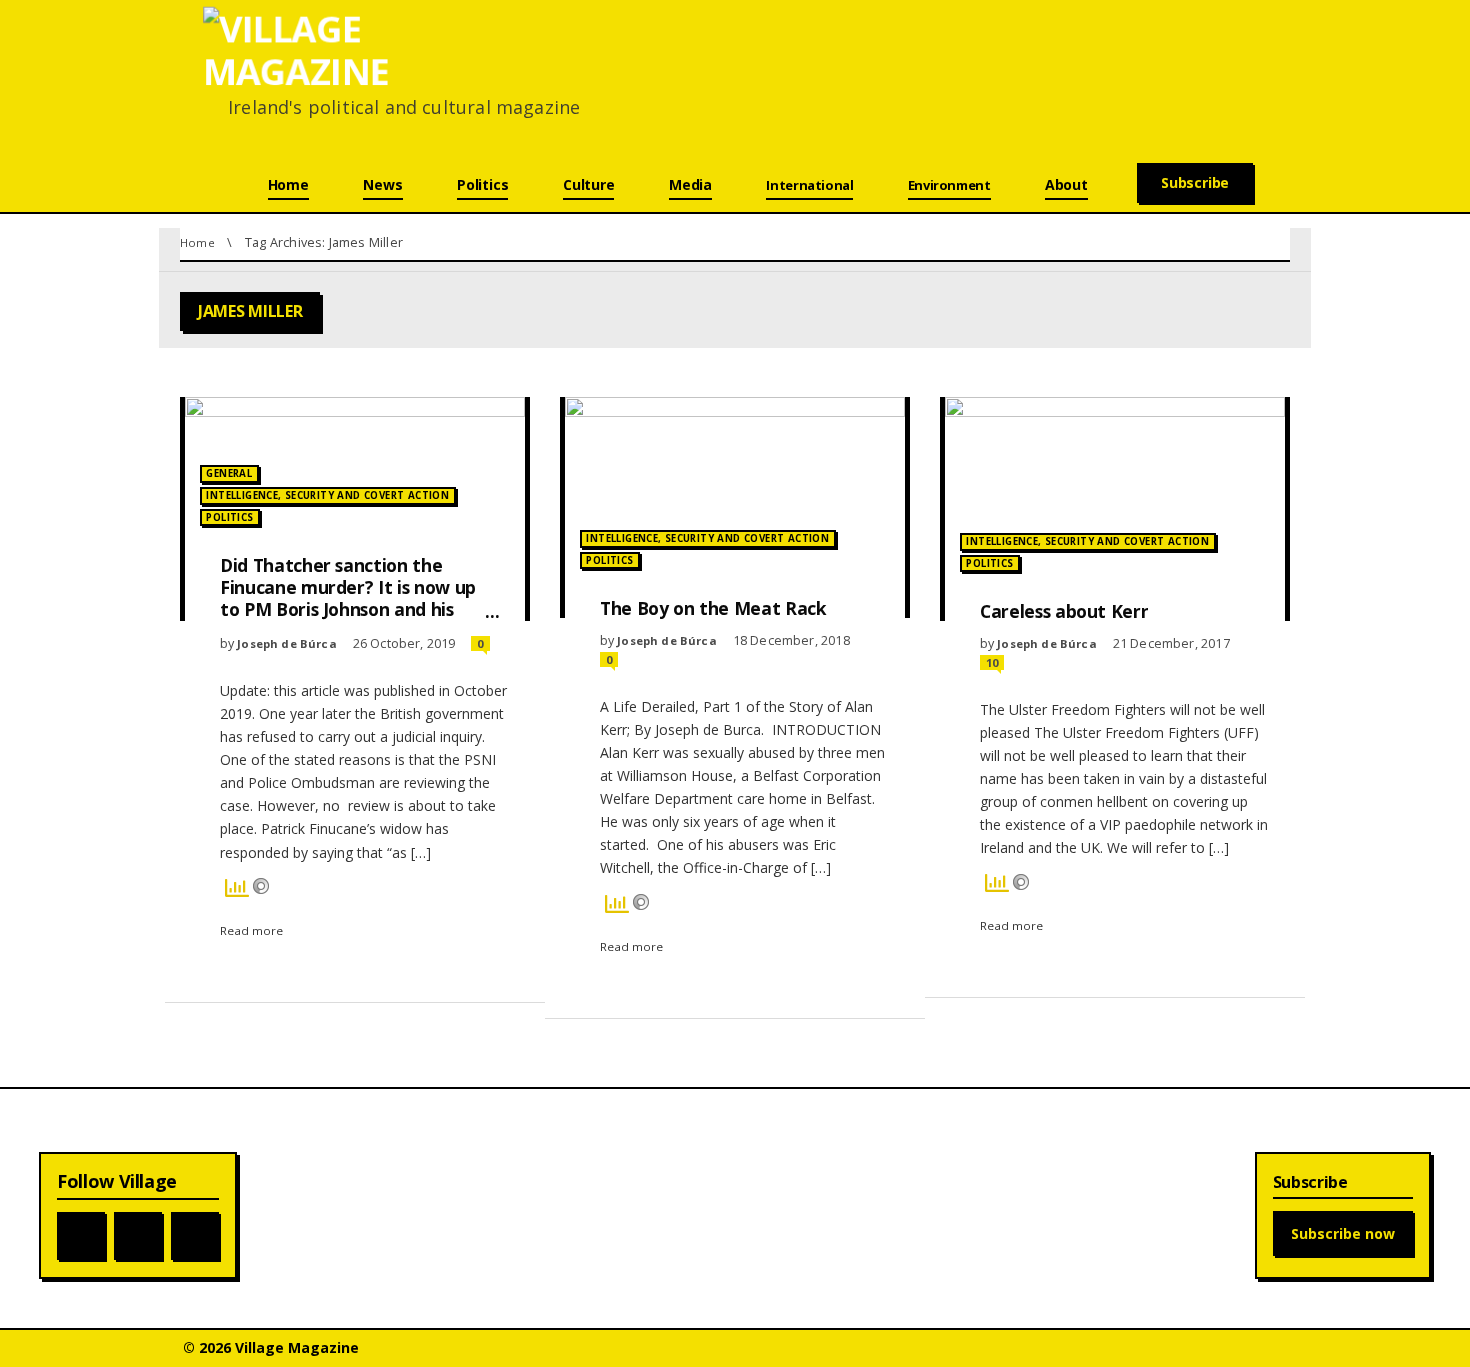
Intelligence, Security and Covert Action (327, 495)
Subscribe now (1343, 1233)
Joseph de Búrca (287, 643)
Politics (229, 517)
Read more (251, 930)
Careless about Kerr (1064, 611)
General (229, 473)
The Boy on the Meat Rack (713, 608)
